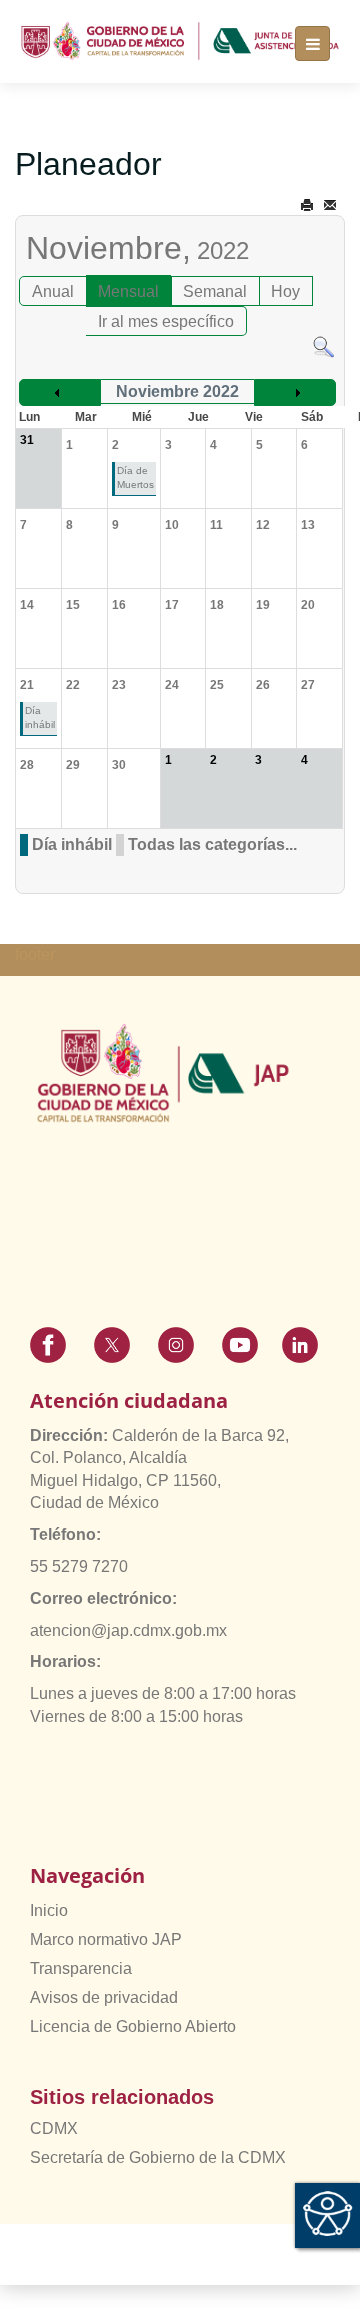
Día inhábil (40, 717)
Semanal (215, 291)
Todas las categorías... (212, 844)
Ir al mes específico (166, 321)
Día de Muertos (135, 477)
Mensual (128, 291)
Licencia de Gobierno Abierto (133, 2026)
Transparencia (81, 1968)
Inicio (49, 1910)
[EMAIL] (330, 205)
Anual (53, 291)
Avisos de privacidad (104, 1997)
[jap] (180, 41)
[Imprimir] (307, 205)
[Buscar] (323, 346)
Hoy (285, 291)
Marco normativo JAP (106, 1939)
